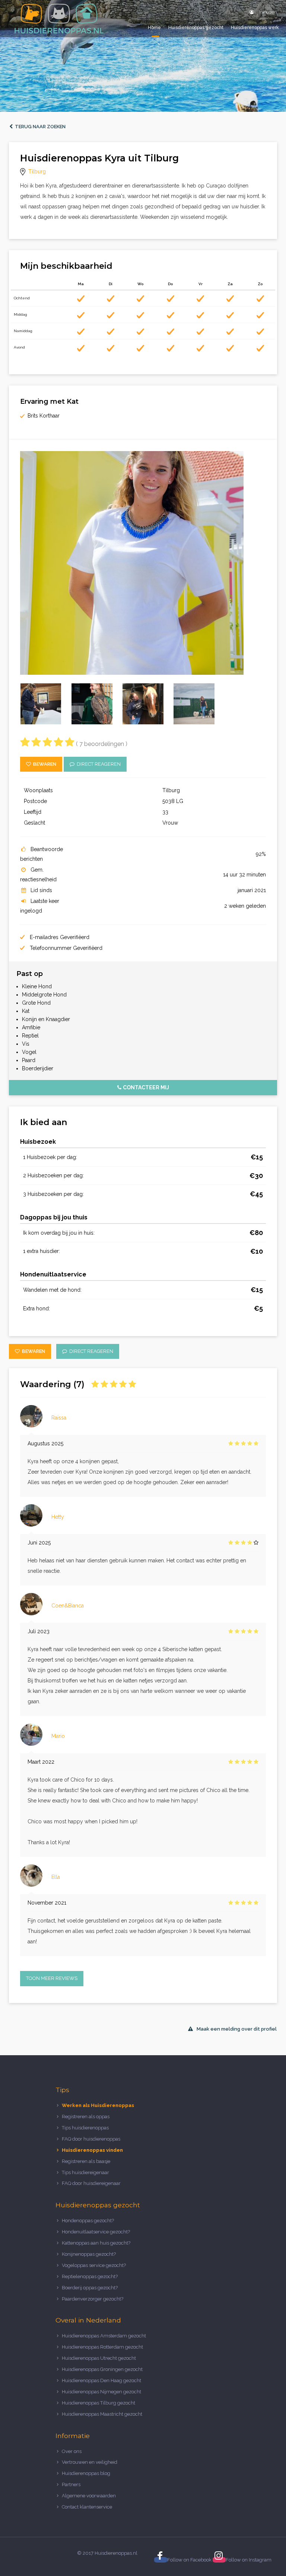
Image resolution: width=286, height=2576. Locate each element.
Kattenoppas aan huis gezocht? (96, 2243)
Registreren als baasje (86, 2161)
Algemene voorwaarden (89, 2496)
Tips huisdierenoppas (85, 2128)
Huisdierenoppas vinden (92, 2150)
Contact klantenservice (87, 2507)
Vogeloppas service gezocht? (94, 2265)
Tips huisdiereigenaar (85, 2172)
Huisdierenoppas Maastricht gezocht (102, 2414)
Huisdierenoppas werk (255, 28)
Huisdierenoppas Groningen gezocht (102, 2369)
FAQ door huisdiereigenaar (91, 2183)
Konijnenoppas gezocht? (89, 2254)
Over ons (72, 2451)
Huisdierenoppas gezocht (196, 28)
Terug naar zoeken (39, 127)
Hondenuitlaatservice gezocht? (96, 2232)
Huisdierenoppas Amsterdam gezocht (104, 2336)
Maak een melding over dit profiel (237, 2029)
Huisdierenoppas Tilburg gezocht (98, 2403)
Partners (71, 2484)
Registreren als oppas (86, 2117)
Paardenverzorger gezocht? (93, 2299)
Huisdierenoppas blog (86, 2473)
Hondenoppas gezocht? (88, 2221)
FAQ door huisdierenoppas (92, 2139)
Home (154, 28)
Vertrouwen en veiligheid (90, 2462)
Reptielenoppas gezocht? (90, 2276)
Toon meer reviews (52, 1978)
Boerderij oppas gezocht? (90, 2288)
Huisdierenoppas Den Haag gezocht (101, 2380)
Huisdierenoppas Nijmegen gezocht (101, 2392)
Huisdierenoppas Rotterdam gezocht (102, 2347)
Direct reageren (98, 764)
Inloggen (267, 12)
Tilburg (37, 171)
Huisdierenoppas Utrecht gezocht (99, 2358)
